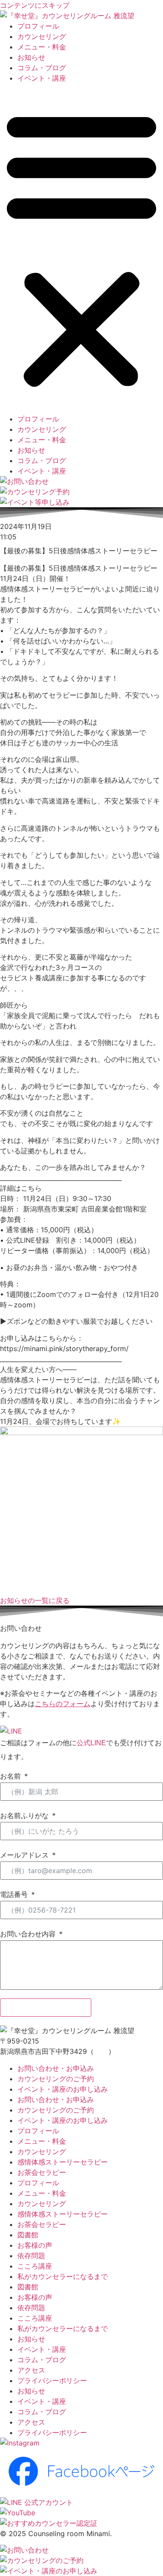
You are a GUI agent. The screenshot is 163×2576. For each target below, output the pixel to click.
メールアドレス (24, 1855)
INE (100, 1743)
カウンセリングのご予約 (56, 2079)
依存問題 (31, 2256)
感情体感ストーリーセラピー (63, 2162)
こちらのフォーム (63, 1704)
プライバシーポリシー (52, 2380)
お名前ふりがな (24, 1815)
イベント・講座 (42, 78)
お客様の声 (35, 2245)
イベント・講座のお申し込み (63, 2089)
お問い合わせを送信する (46, 2008)
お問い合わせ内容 (28, 1934)
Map (101, 2051)
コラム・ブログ (42, 68)
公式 (83, 1743)
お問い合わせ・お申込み (56, 2068)
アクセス (31, 2370)
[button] (81, 248)
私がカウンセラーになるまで (63, 2276)
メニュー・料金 (42, 47)
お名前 (10, 1776)
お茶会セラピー (42, 2172)
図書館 (28, 2235)
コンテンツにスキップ (35, 5)
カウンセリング (42, 36)
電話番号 (14, 1894)
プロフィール (38, 26)
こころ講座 (35, 2266)
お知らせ (31, 57)
